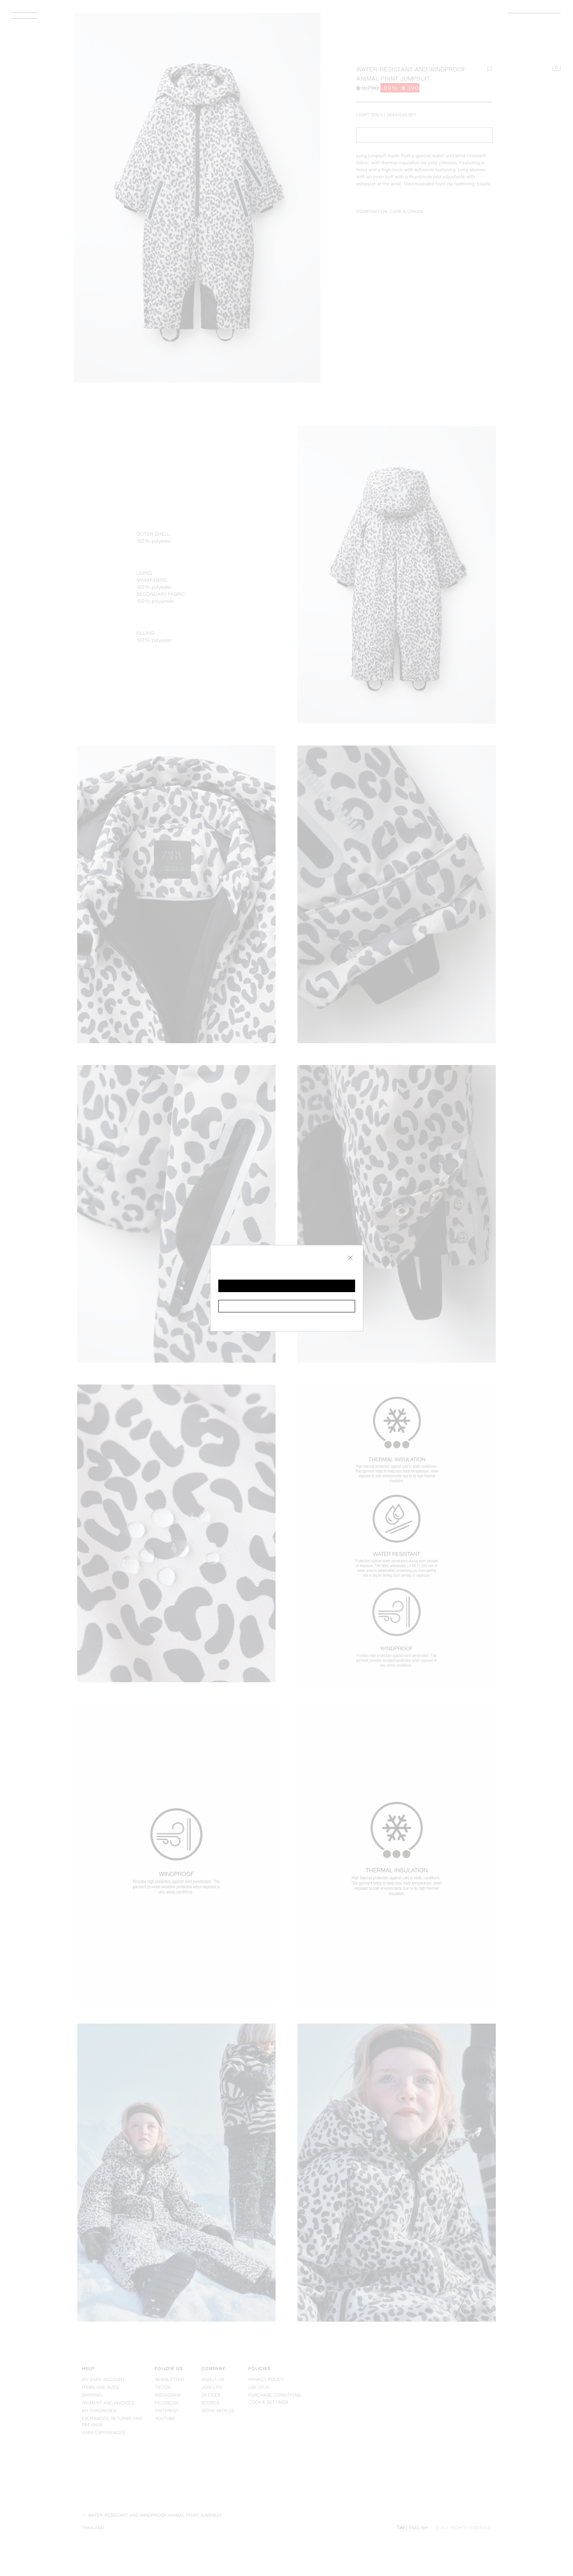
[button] (287, 1286)
